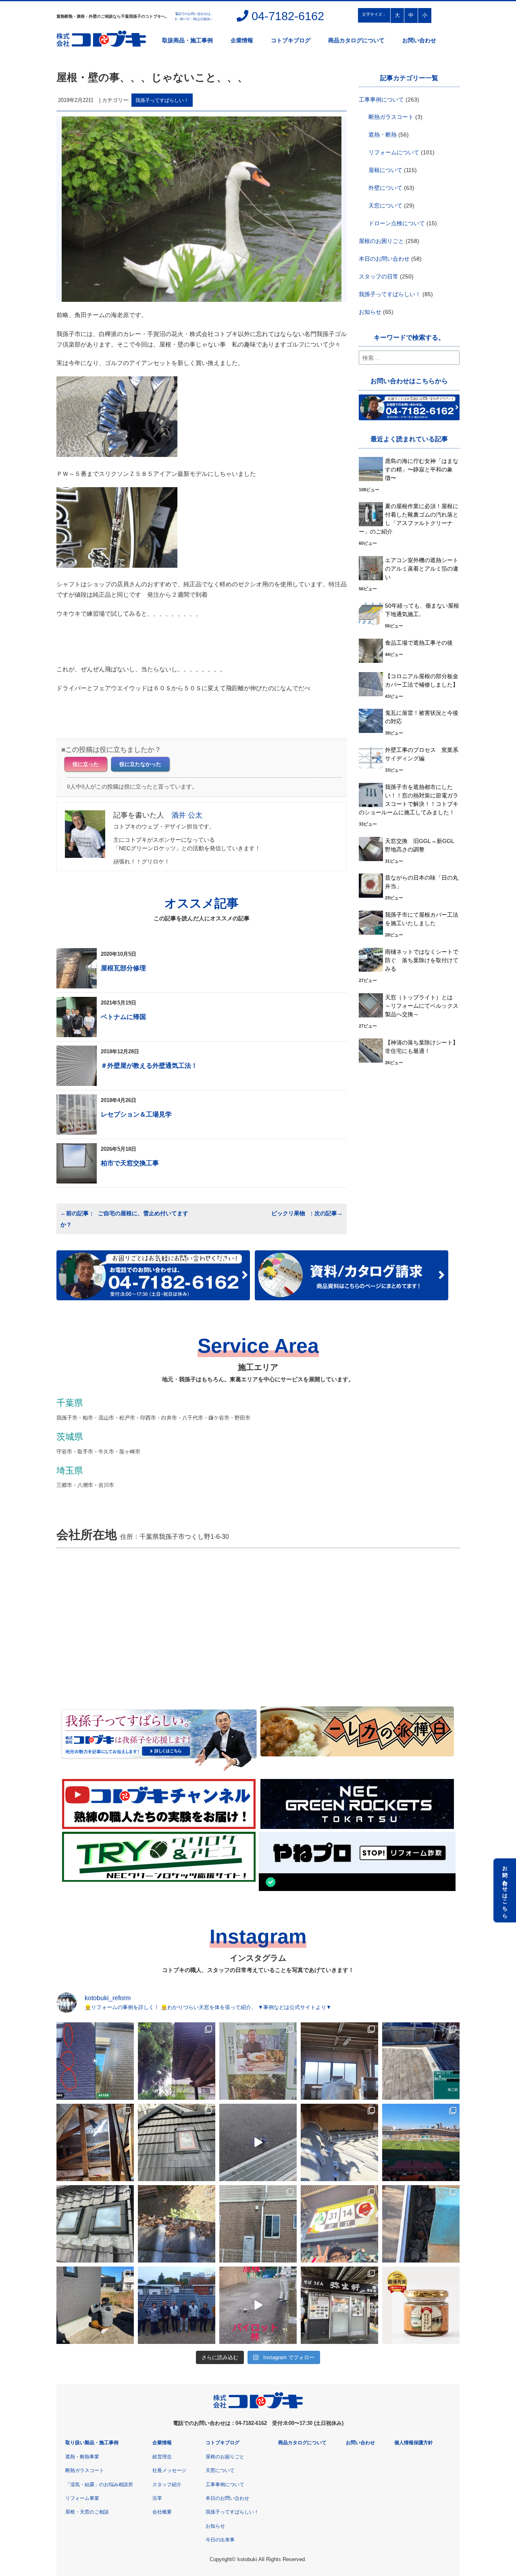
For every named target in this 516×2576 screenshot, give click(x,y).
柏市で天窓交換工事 (130, 1163)
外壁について (385, 188)
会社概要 (162, 2512)
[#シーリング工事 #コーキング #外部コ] (95, 2305)
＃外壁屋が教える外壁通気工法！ (149, 1066)
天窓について (385, 205)
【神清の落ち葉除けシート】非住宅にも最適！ (422, 1047)
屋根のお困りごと (381, 241)
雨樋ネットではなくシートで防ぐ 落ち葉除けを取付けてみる (422, 960)
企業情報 (242, 40)
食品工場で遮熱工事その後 (419, 643)
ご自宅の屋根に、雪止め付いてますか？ (124, 1219)
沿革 (157, 2498)
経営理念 (162, 2457)
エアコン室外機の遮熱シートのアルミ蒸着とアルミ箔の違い (422, 569)
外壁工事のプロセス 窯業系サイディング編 (422, 754)
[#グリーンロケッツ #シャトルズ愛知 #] (421, 2142)
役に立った (86, 764)
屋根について (385, 170)
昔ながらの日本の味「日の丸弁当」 (422, 882)
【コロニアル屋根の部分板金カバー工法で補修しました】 (422, 680)
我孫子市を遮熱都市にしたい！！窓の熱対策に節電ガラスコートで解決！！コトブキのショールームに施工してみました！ (409, 800)
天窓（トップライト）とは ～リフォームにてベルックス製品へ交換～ (422, 1006)
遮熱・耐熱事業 (82, 2457)
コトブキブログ (291, 40)
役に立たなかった (140, 764)
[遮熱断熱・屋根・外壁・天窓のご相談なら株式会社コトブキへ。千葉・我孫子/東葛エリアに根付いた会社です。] (258, 2407)
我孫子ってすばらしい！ (162, 100)
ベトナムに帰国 (123, 1017)
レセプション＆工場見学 (136, 1114)
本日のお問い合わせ (384, 259)
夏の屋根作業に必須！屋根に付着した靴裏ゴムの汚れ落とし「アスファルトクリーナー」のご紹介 (409, 519)
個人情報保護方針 (414, 2443)
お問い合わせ (419, 40)
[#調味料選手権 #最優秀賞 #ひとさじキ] (421, 2305)
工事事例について (381, 100)
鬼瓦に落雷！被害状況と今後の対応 (422, 717)
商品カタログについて (356, 40)
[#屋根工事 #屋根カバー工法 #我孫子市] (421, 2061)
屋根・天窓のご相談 (87, 2512)
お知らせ (370, 312)
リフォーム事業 (82, 2498)
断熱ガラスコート (391, 117)
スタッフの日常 (379, 276)
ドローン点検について (397, 223)
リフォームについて (394, 152)
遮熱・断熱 (383, 135)
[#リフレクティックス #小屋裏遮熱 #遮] (95, 2142)
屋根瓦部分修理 (123, 968)
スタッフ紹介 (167, 2485)
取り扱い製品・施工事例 (92, 2443)
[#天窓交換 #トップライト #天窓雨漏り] (95, 2224)
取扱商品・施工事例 (187, 40)
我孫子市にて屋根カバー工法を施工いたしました (422, 919)
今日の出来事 (220, 2540)
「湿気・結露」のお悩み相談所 (99, 2485)
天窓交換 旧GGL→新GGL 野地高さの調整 (422, 845)
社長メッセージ (169, 2470)
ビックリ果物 (289, 1213)
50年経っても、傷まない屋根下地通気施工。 (422, 610)
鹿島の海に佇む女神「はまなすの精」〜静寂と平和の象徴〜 (422, 469)
